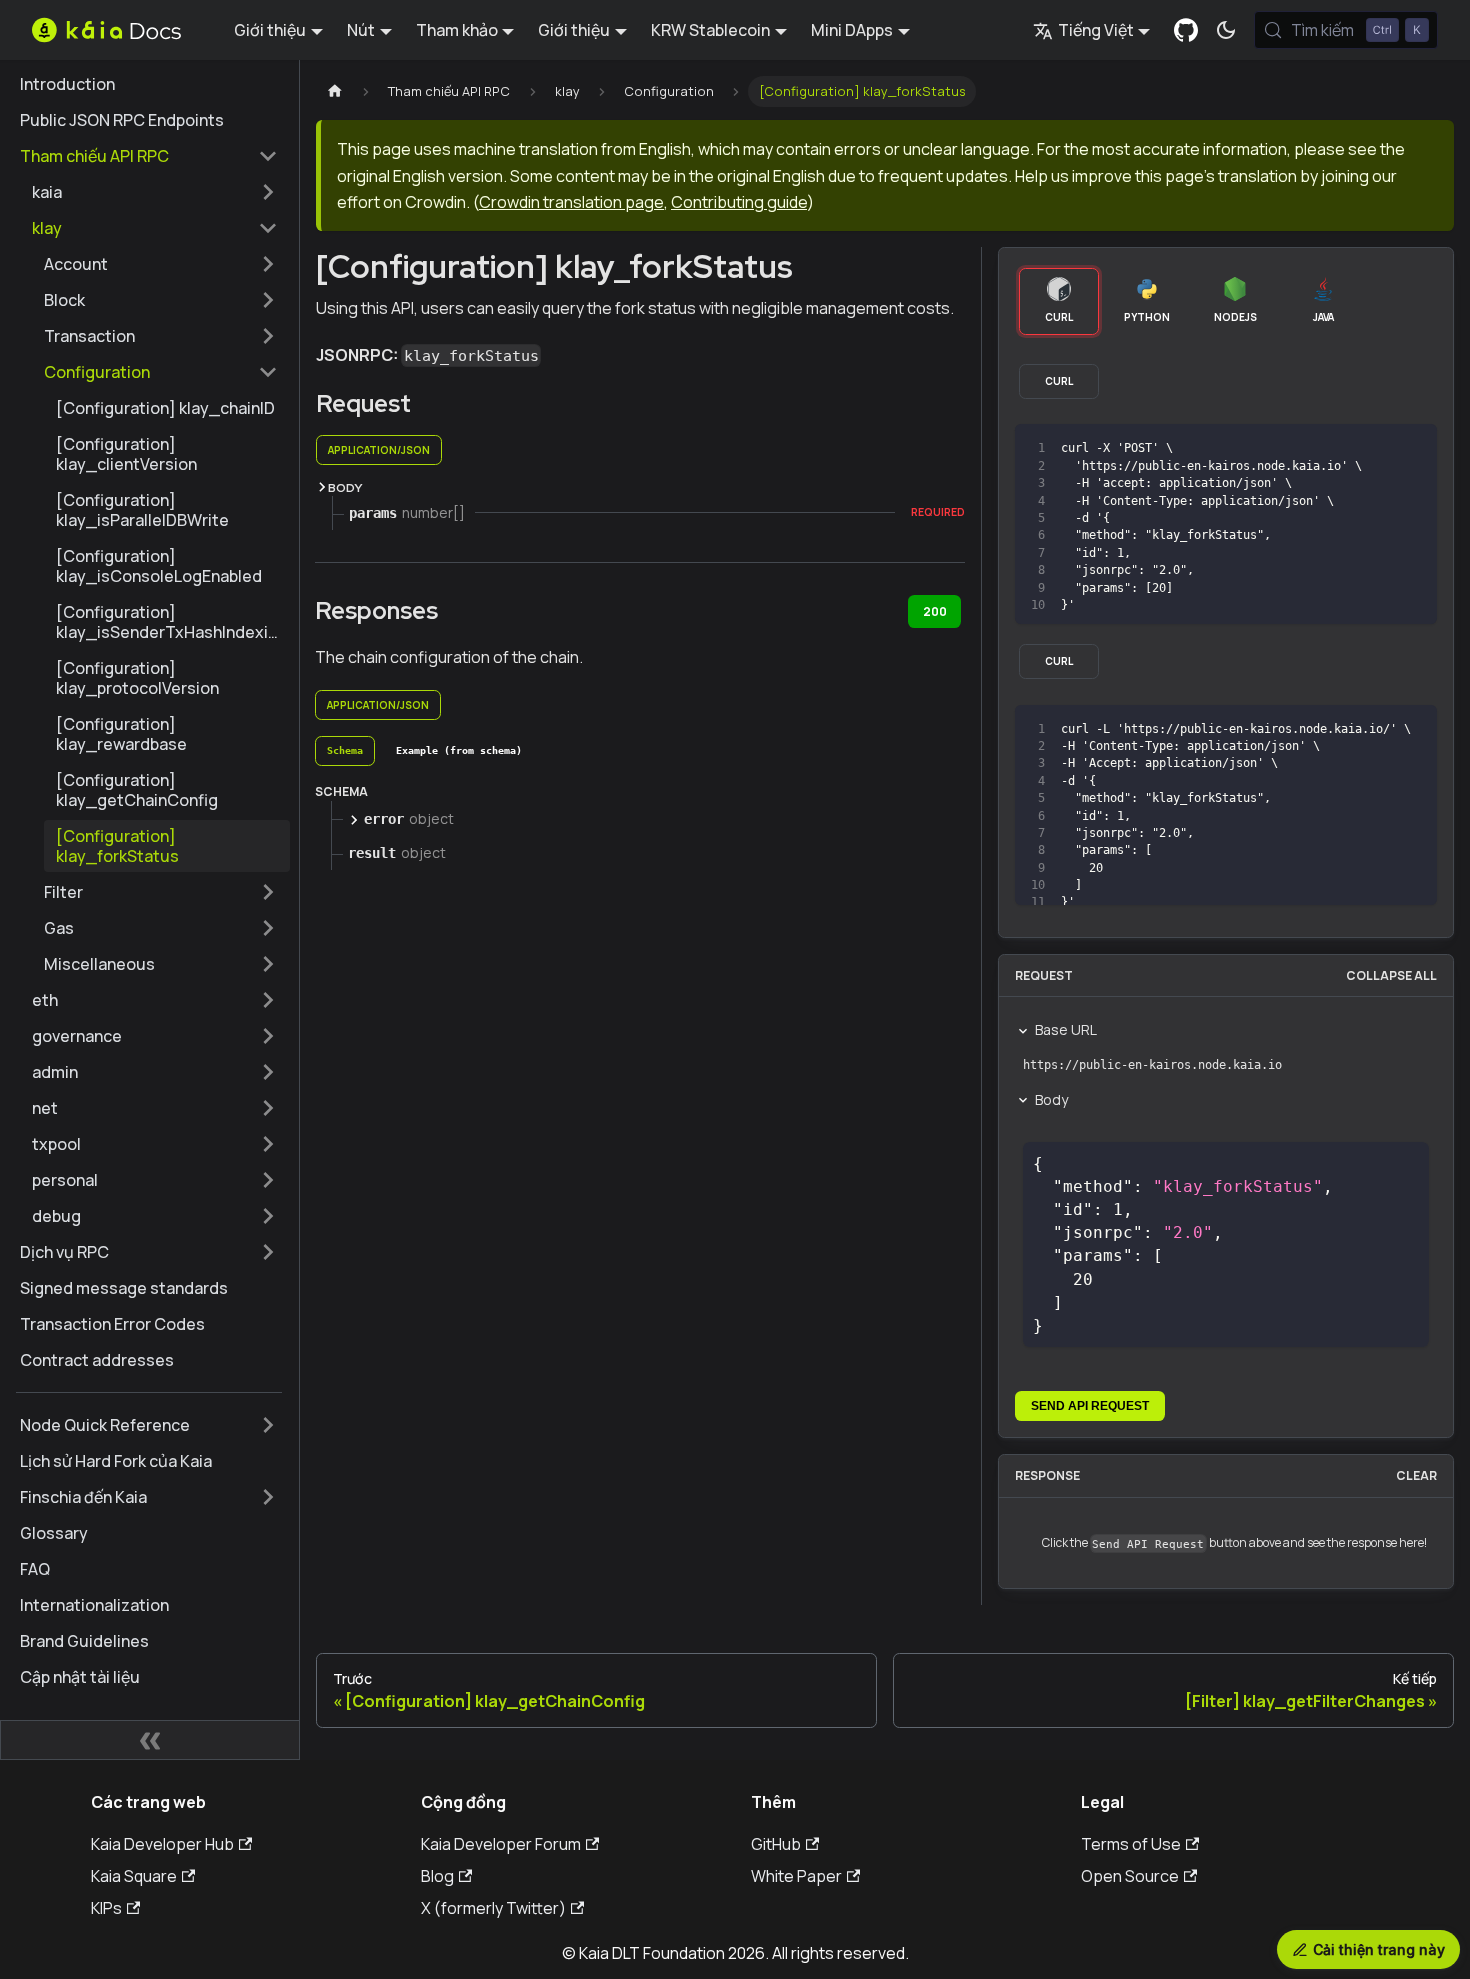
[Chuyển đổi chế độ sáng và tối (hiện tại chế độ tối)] (1226, 30)
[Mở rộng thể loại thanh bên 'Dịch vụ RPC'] (268, 1252)
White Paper (796, 1876)
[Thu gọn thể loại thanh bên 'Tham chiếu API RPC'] (268, 156)
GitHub (776, 1844)
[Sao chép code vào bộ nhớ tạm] (1376, 448)
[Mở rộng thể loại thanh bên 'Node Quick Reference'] (268, 1425)
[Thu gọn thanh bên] (150, 1740)
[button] (155, 192)
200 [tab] (935, 611)
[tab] (345, 751)
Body (1051, 1099)
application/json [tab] (379, 450)
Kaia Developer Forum (501, 1844)
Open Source (1130, 1876)
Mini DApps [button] (852, 30)
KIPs (106, 1908)
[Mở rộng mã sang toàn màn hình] (1412, 448)
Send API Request (1090, 1406)
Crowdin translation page (571, 202)
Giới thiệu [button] (270, 30)
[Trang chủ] (335, 91)
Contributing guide (739, 202)
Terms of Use (1131, 1844)
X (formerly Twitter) (493, 1908)
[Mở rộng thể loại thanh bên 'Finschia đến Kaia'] (268, 1497)
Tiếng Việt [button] (1096, 30)
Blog (437, 1876)
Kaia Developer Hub (162, 1844)
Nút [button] (361, 30)
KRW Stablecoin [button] (710, 30)
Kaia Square (134, 1876)
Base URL (1066, 1029)
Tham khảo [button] (457, 30)
